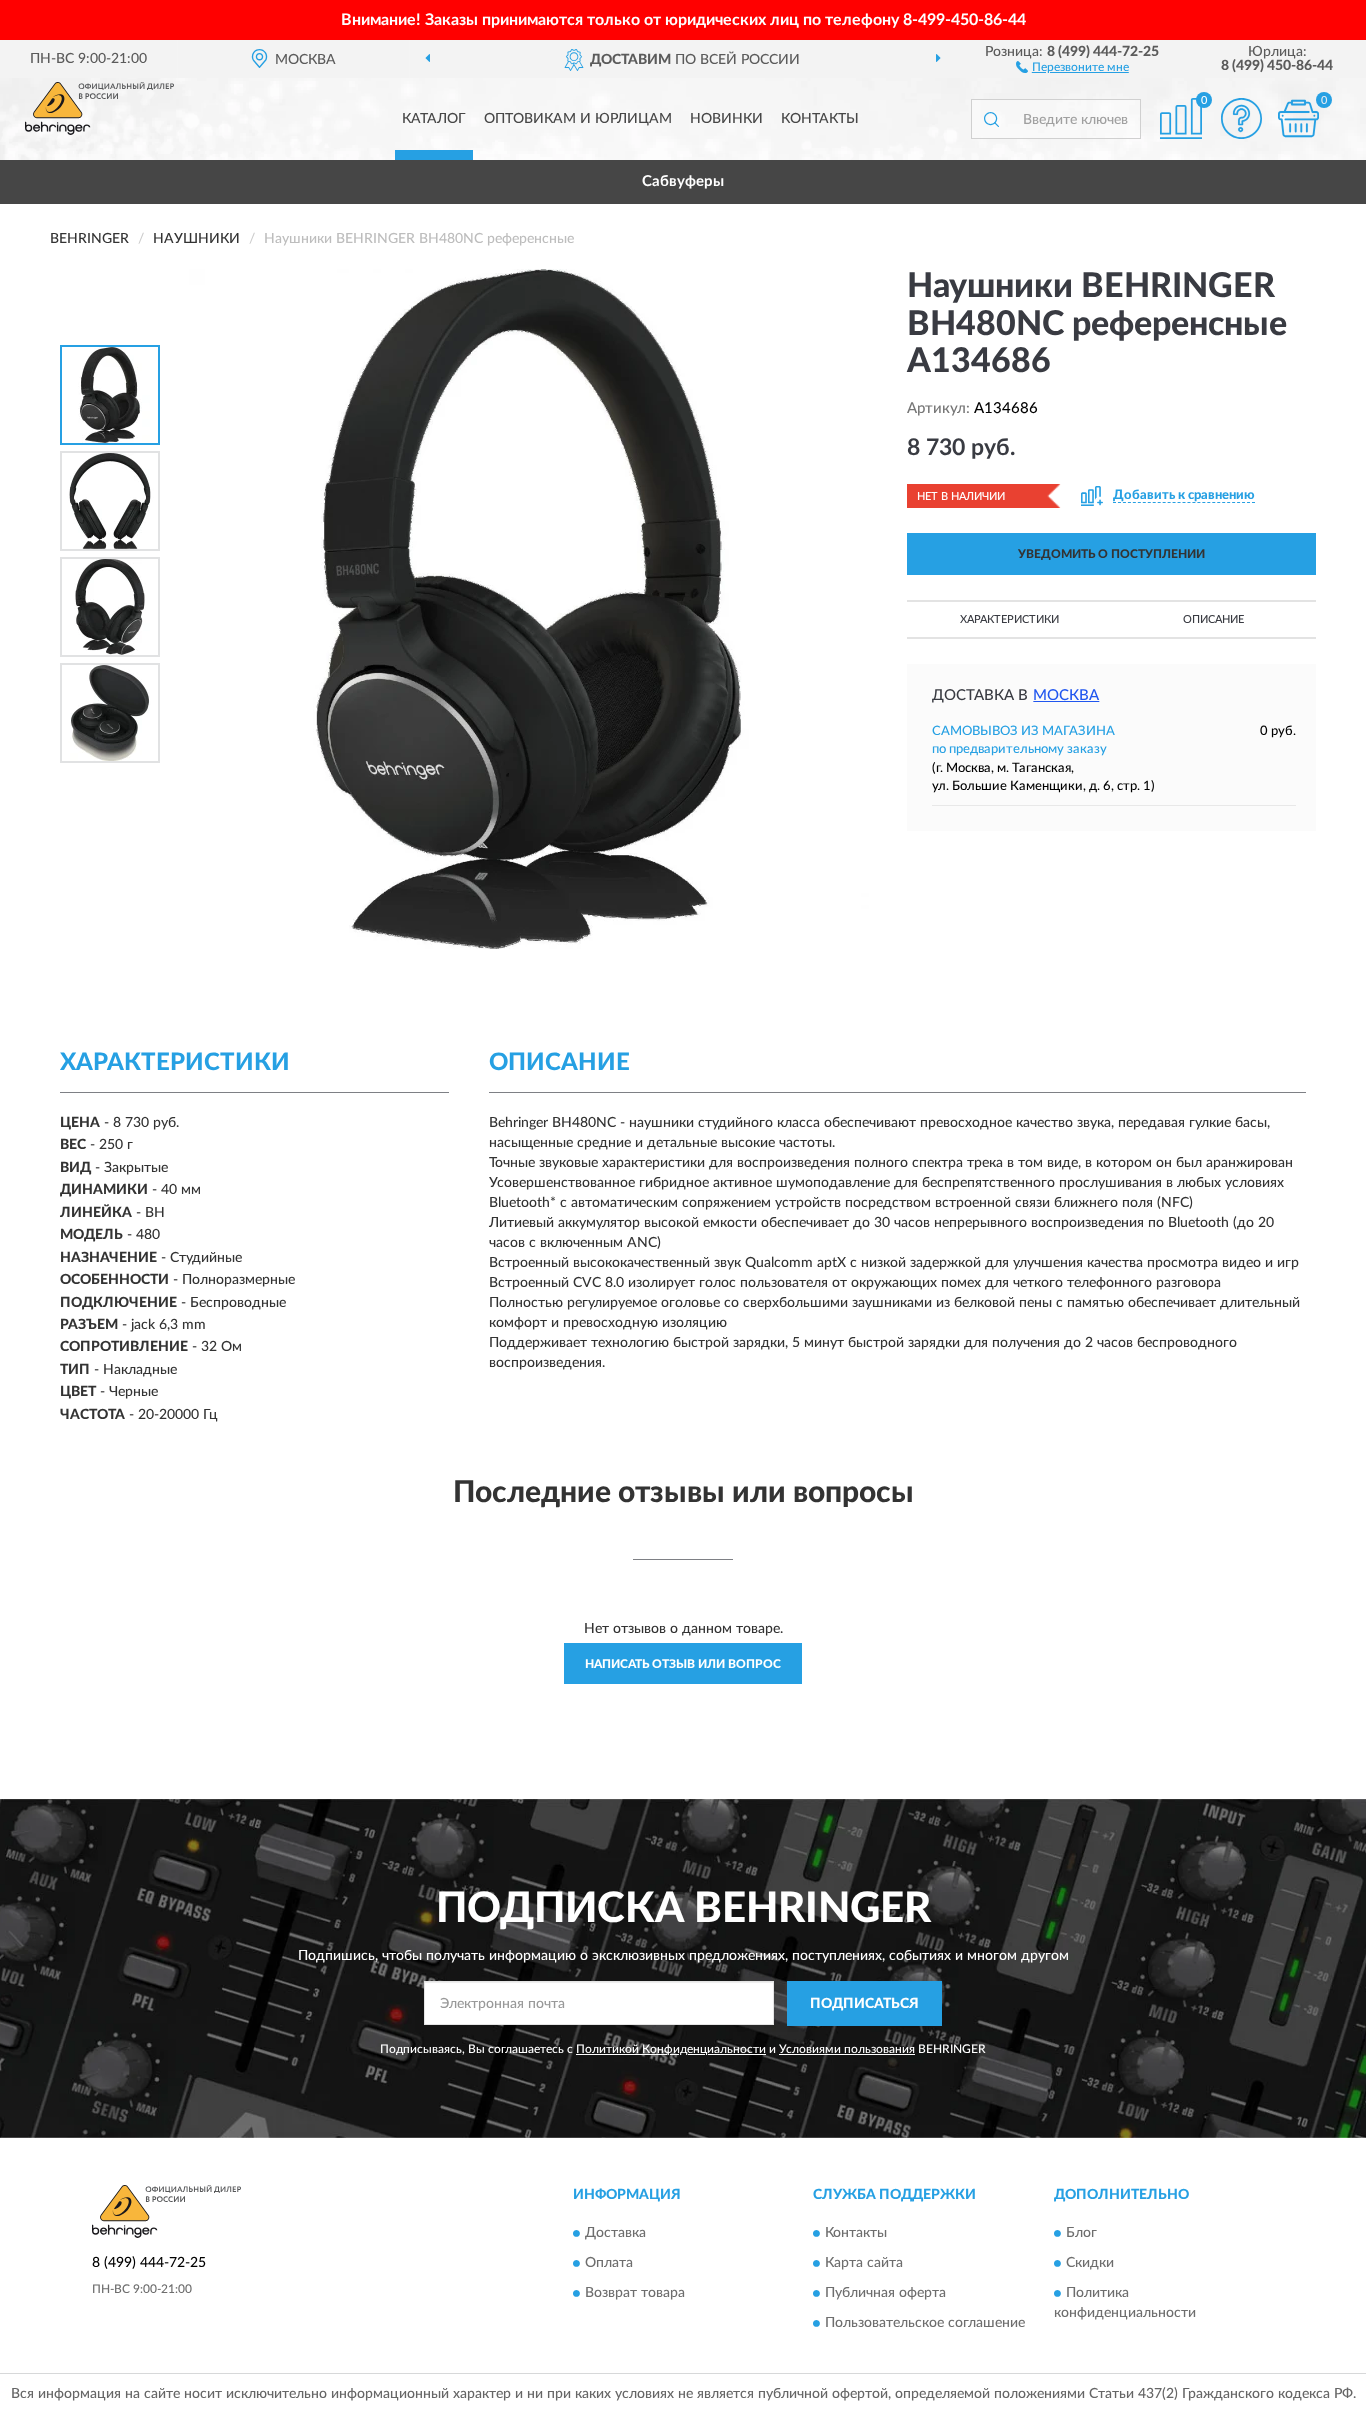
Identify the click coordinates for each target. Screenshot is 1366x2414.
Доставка (615, 2233)
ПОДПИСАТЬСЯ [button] (864, 2004)
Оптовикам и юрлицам (578, 119)
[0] (1298, 118)
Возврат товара (635, 2293)
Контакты (820, 119)
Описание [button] (1213, 619)
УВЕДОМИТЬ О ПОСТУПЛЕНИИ (1111, 554)
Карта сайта (864, 2263)
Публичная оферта (885, 2293)
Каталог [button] (434, 119)
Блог (1081, 2233)
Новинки (726, 119)
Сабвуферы (683, 181)
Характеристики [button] (1009, 619)
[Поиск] (991, 119)
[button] (1072, 66)
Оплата (609, 2263)
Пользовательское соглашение (925, 2323)
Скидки (1090, 2263)
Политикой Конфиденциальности (671, 2049)
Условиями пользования (847, 2049)
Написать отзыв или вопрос (683, 1664)
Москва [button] (1066, 695)
